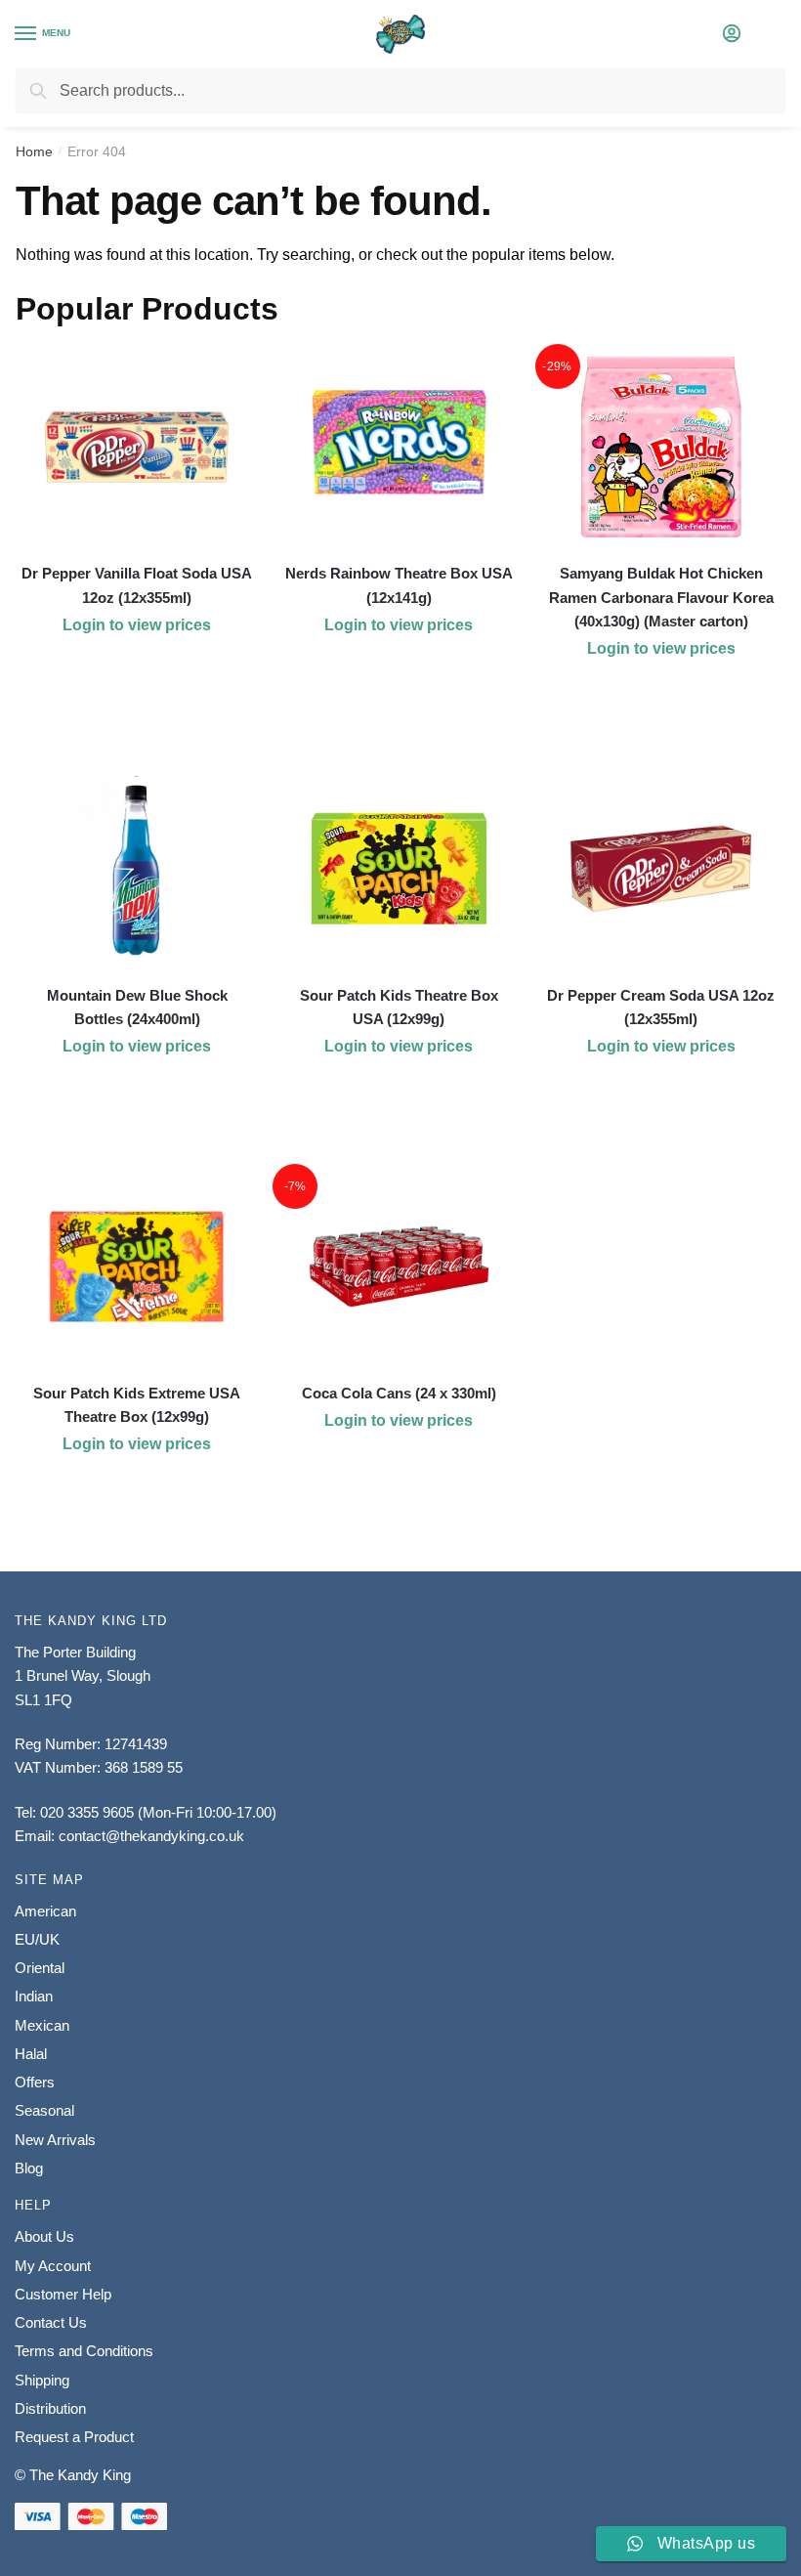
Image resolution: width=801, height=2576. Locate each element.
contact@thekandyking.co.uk (151, 1836)
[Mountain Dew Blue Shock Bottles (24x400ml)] (137, 869)
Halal (31, 2054)
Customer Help (63, 2294)
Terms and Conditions (84, 2351)
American (45, 1911)
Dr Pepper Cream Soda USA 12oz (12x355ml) (661, 1007)
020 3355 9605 (87, 1812)
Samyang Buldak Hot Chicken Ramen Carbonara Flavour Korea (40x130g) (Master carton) (661, 597)
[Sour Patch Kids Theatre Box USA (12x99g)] (399, 869)
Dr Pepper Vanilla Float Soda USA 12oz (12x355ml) (137, 585)
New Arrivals (55, 2140)
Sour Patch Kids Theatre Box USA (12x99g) (399, 1007)
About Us (44, 2236)
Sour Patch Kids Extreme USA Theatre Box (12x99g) (137, 1405)
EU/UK (37, 1939)
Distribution (50, 2408)
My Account (53, 2266)
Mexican (42, 2025)
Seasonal (44, 2110)
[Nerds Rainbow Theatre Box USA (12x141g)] (399, 447)
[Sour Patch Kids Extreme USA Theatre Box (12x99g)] (137, 1267)
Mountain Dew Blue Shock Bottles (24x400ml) (137, 1007)
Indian (34, 1996)
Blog (29, 2168)
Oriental (40, 1968)
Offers (35, 2082)
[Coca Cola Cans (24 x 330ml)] (399, 1267)
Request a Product (74, 2437)
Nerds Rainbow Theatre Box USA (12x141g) (399, 585)
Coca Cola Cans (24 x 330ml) (399, 1393)
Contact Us (51, 2322)
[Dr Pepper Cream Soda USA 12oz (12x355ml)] (661, 869)
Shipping (42, 2380)
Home (34, 151)
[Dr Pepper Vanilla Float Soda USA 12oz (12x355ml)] (137, 447)
